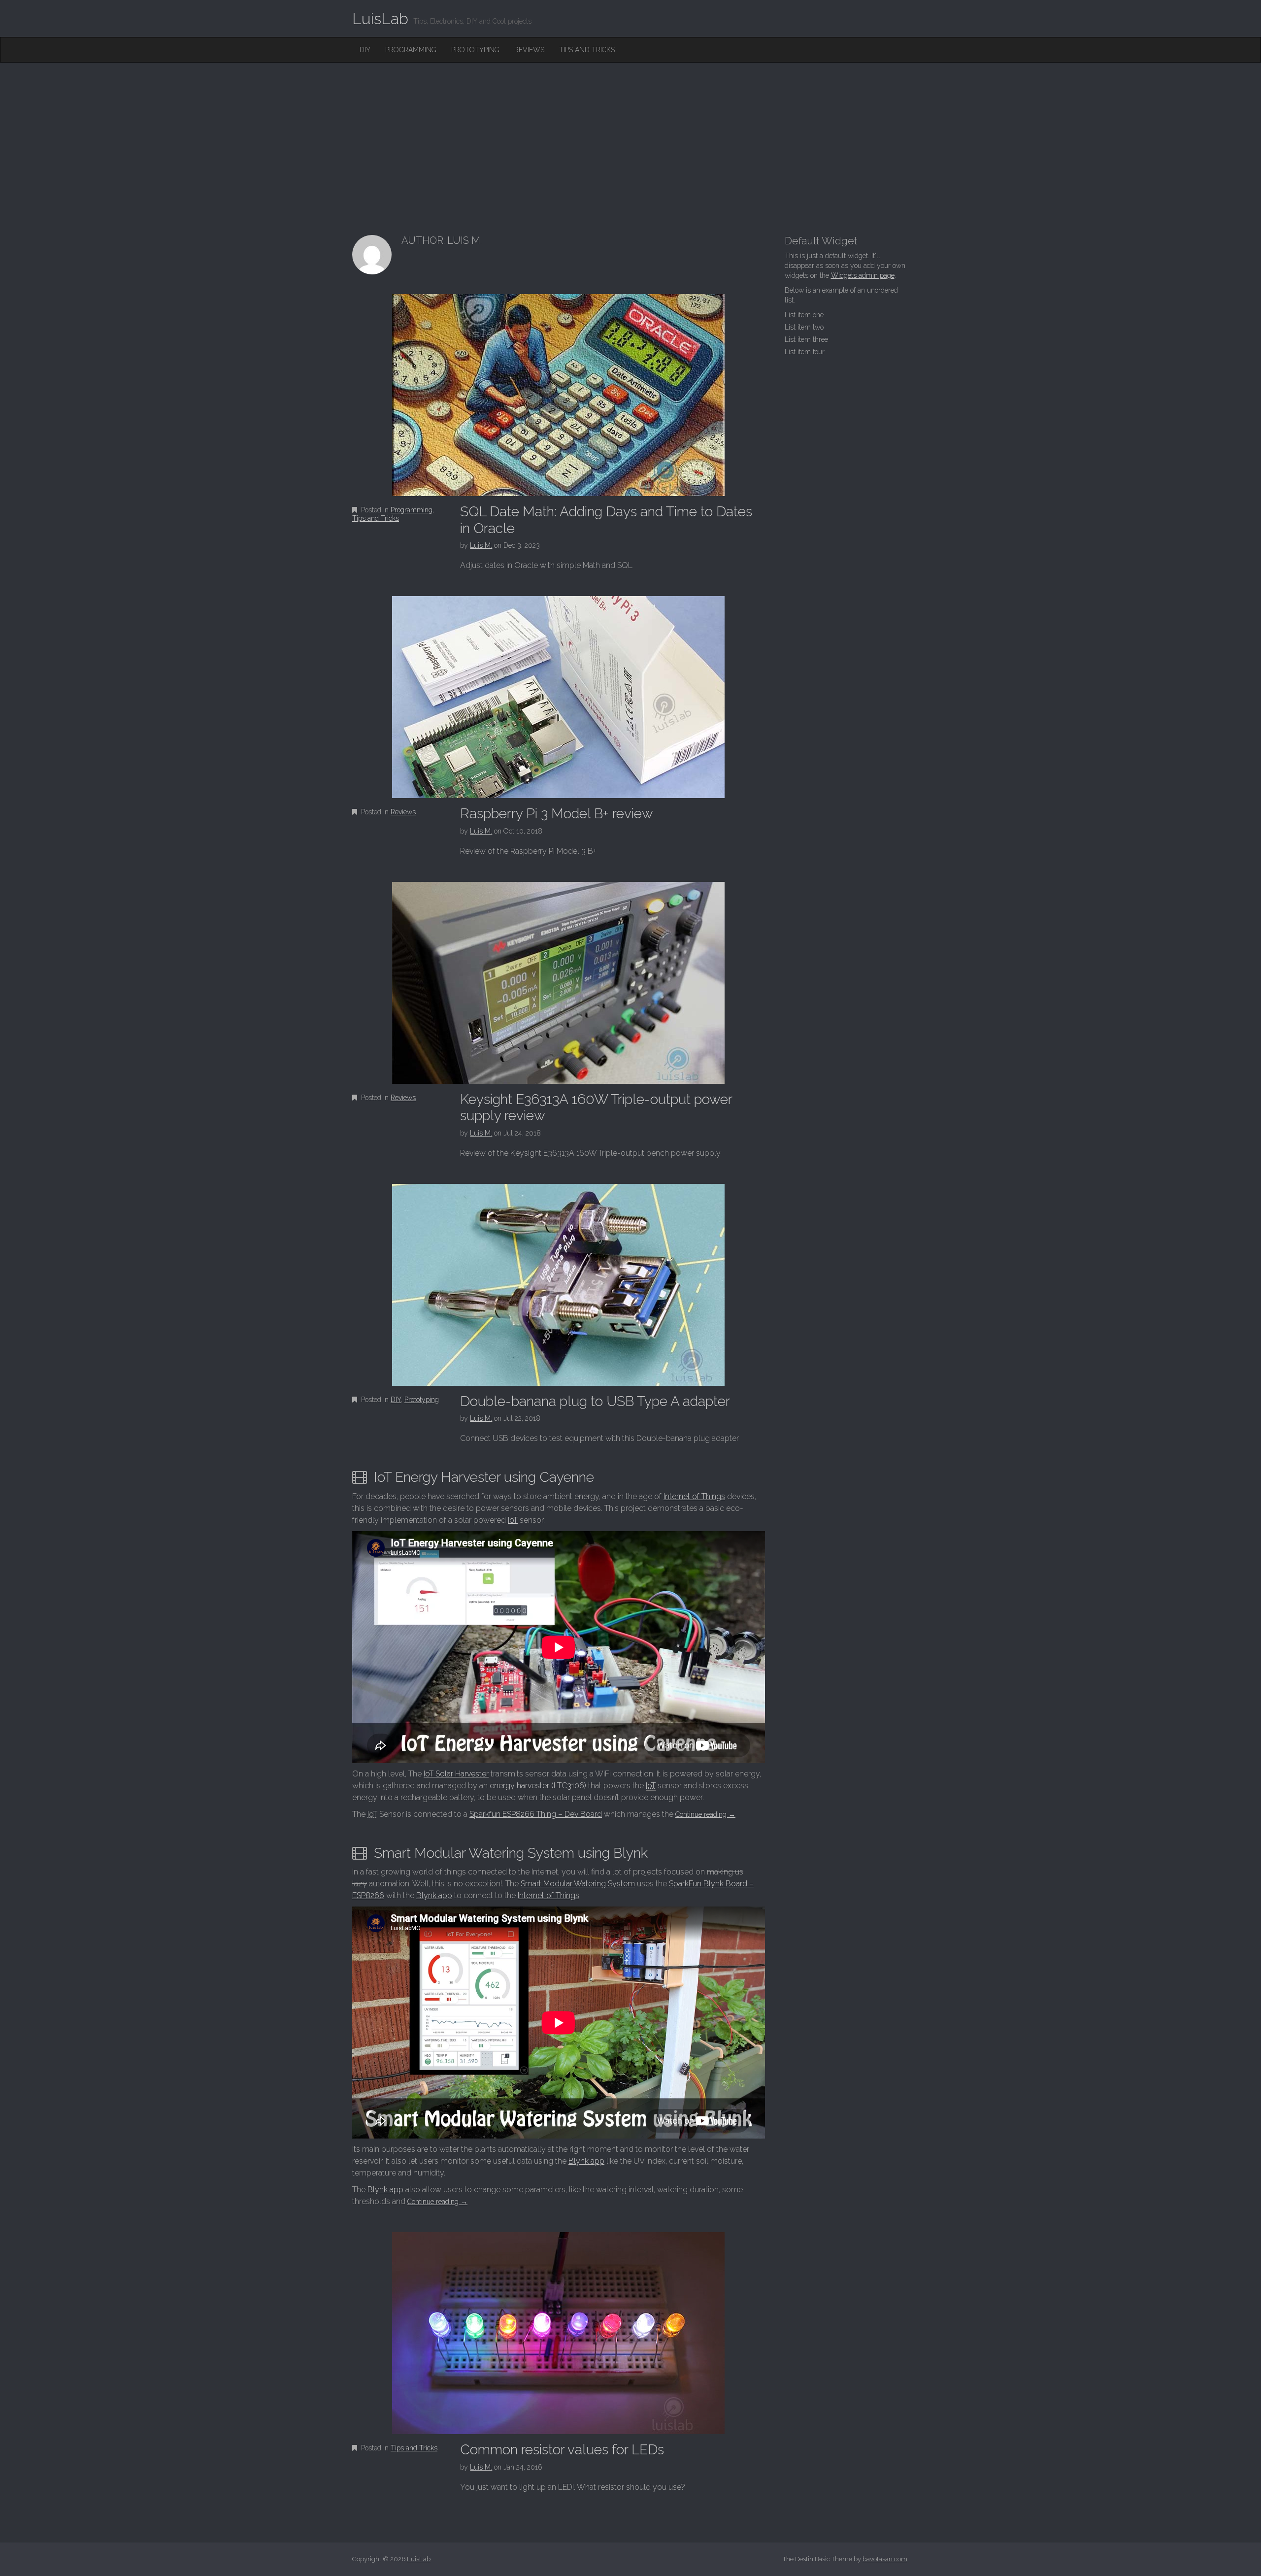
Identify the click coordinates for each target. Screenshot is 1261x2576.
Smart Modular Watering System (578, 1884)
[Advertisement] (630, 136)
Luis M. (481, 545)
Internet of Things (694, 1496)
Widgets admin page (863, 275)
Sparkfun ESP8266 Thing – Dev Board (536, 1814)
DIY (365, 50)
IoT (513, 1520)
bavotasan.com (885, 2559)
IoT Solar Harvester (456, 1774)
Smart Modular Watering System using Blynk (511, 1853)
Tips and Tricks (587, 50)
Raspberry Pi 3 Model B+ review (557, 814)
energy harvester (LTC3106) (538, 1786)
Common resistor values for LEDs (562, 2450)
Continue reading (705, 1814)
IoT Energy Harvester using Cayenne (484, 1477)
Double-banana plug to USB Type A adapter (595, 1401)
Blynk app (434, 1895)
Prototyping (475, 50)
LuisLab (380, 18)
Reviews (529, 50)
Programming (411, 50)
